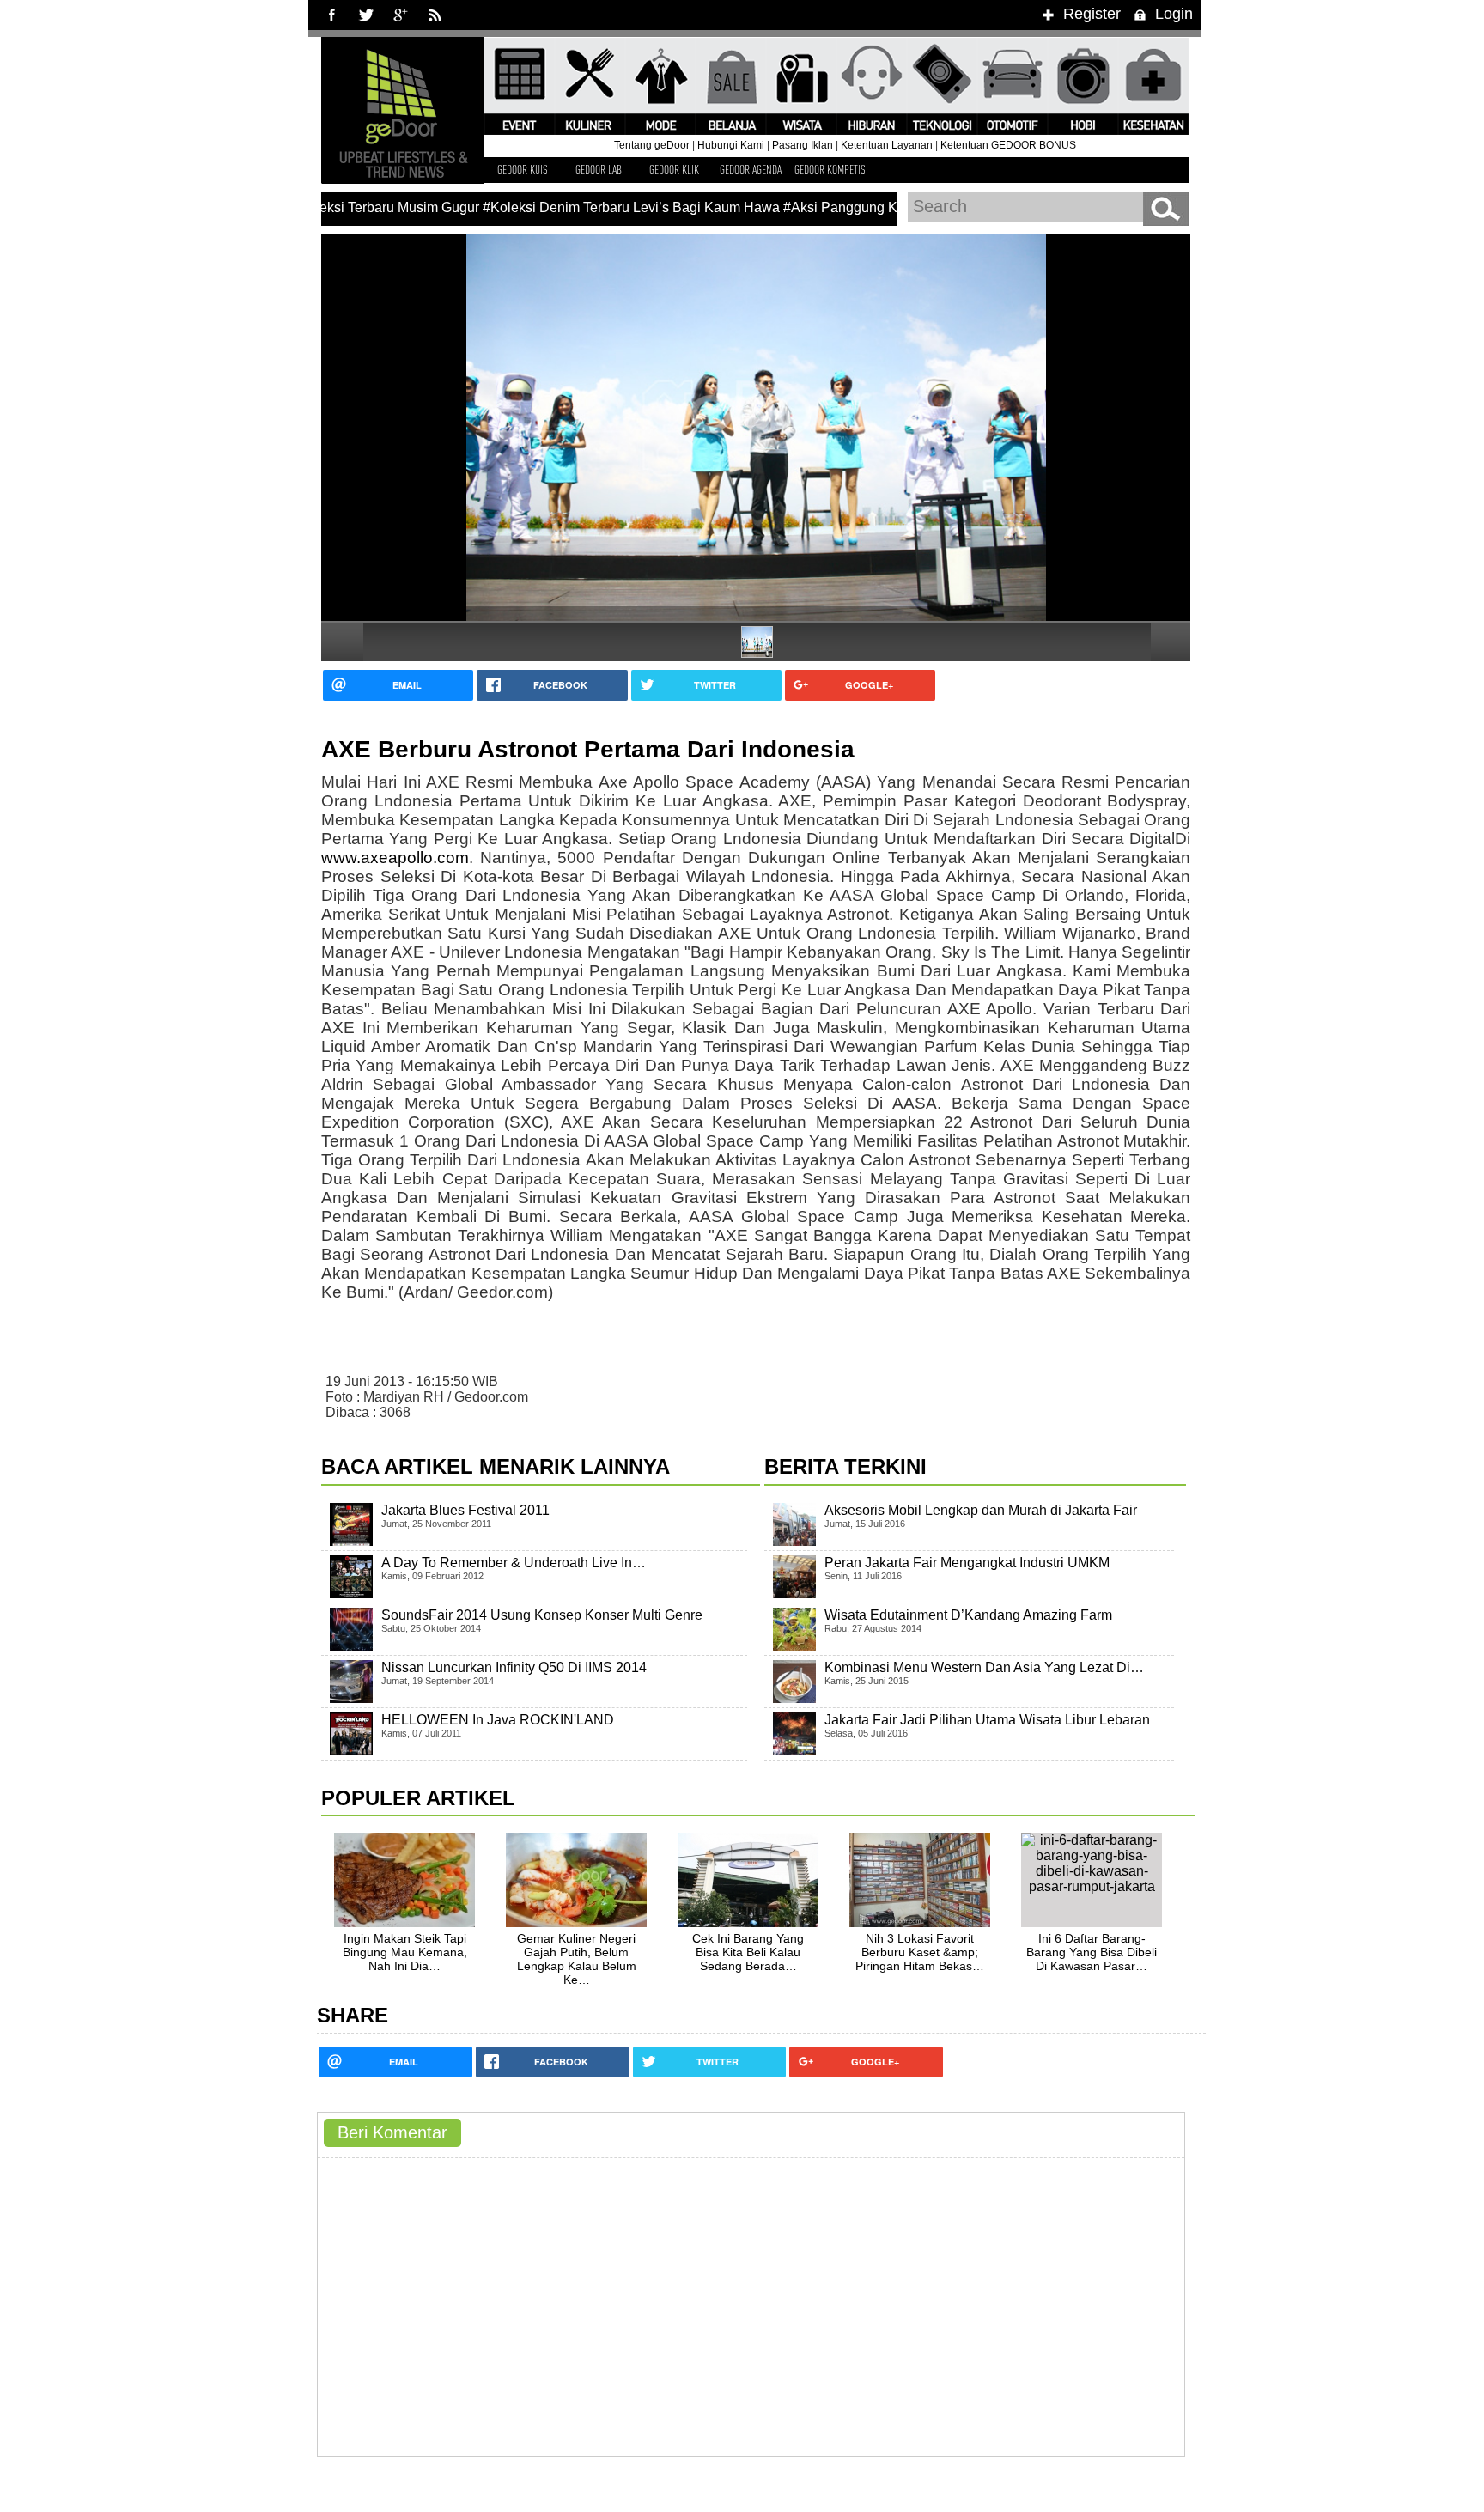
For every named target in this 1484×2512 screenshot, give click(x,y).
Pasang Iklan (803, 145)
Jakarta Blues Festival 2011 (465, 1510)
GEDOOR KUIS (523, 170)
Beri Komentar (392, 2132)
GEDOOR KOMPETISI (831, 170)
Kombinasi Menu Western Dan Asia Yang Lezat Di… (984, 1667)
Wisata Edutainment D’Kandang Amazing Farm (968, 1615)
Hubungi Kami (731, 145)
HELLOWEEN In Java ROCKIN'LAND (498, 1720)
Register (1092, 14)
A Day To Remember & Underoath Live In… (514, 1563)
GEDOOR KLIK (674, 170)
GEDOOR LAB (599, 170)
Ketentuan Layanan (887, 145)
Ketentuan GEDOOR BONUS (1008, 145)
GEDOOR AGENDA (751, 170)
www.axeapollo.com (395, 858)
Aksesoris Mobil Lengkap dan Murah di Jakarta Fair (981, 1510)
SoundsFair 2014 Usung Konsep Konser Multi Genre (542, 1615)
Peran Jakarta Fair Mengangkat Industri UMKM (967, 1563)
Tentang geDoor (652, 145)
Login (1174, 14)
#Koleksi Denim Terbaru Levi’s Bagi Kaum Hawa (606, 207)
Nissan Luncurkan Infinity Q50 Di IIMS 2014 (514, 1667)
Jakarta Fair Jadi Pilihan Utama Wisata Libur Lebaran (987, 1720)
